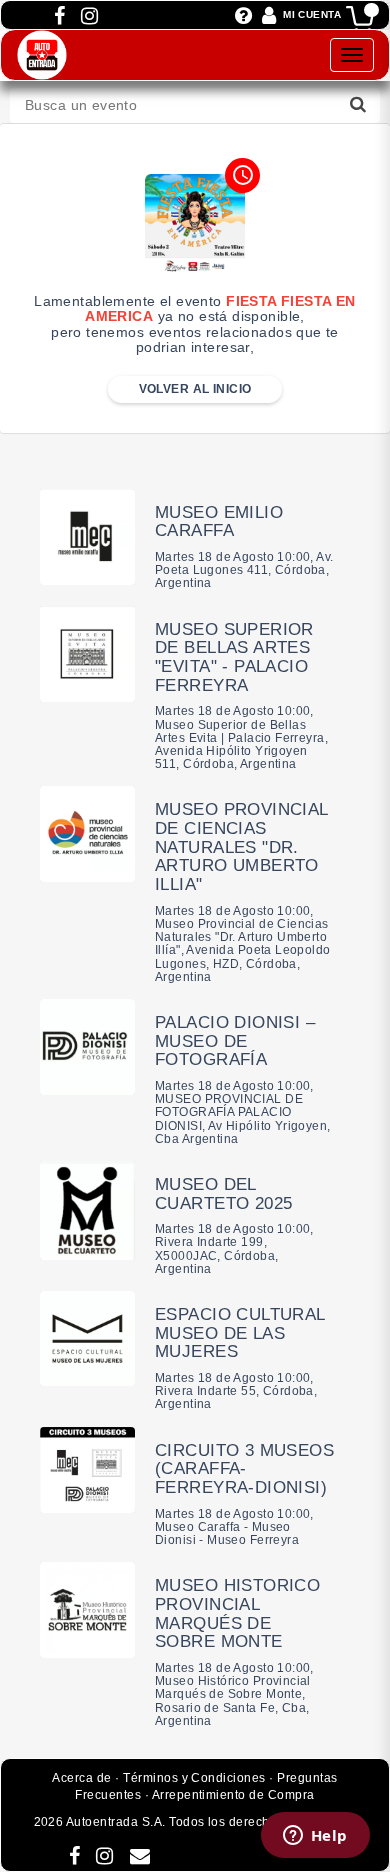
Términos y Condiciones (194, 1778)
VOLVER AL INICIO (195, 389)
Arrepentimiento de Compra (233, 1795)
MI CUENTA (312, 14)
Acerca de (81, 1778)
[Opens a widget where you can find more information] (315, 1837)
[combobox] (195, 105)
